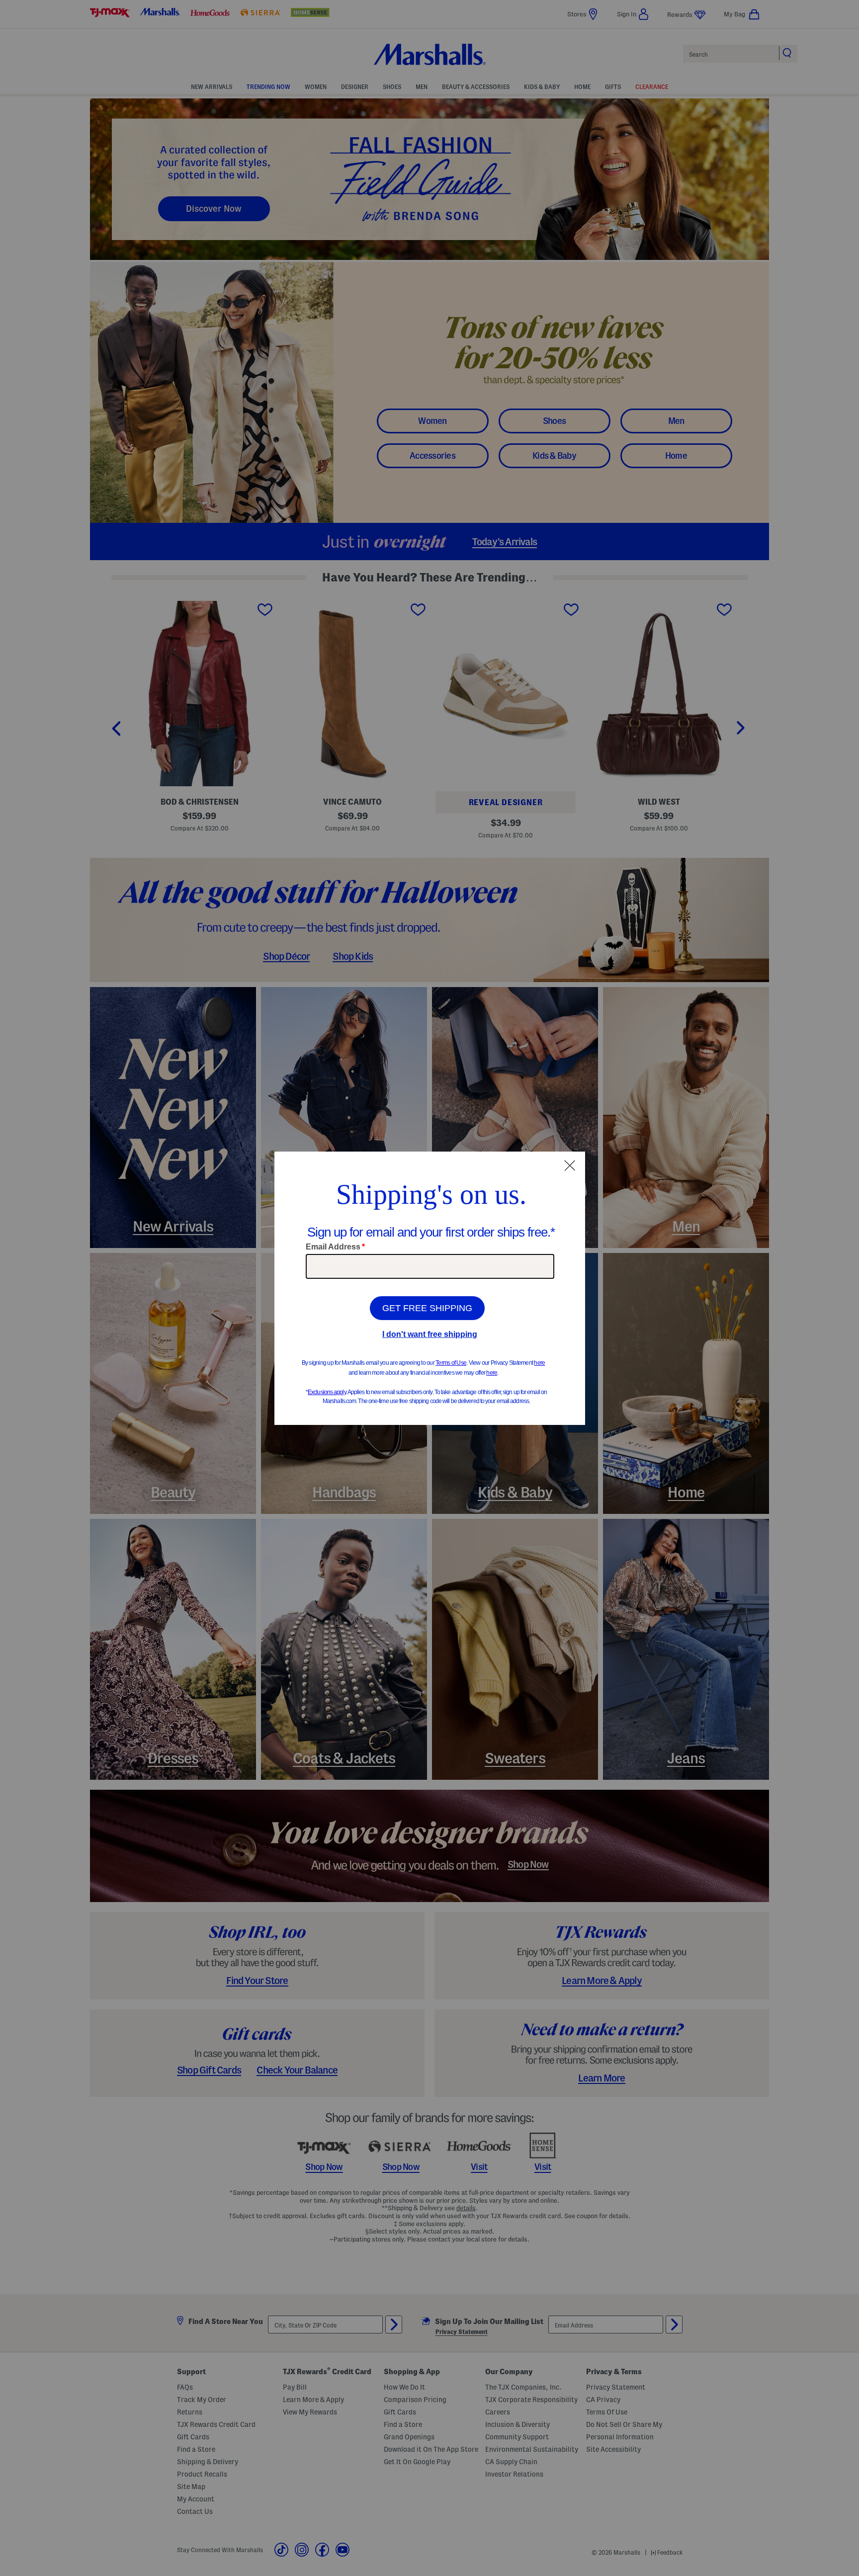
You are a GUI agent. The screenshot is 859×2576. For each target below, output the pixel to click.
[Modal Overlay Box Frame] (430, 1288)
